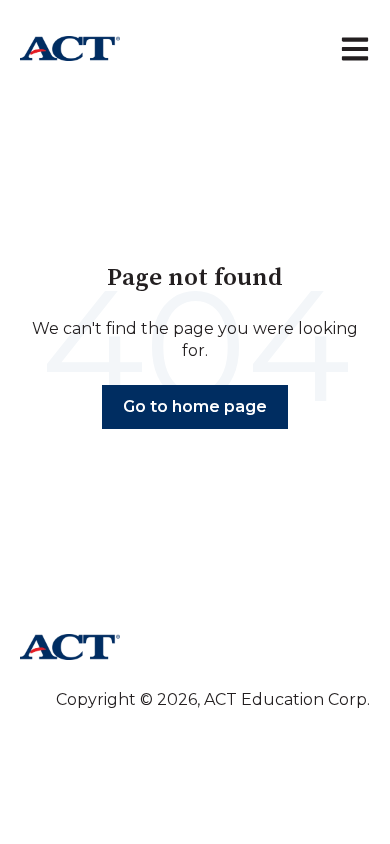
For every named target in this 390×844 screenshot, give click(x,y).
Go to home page (195, 406)
